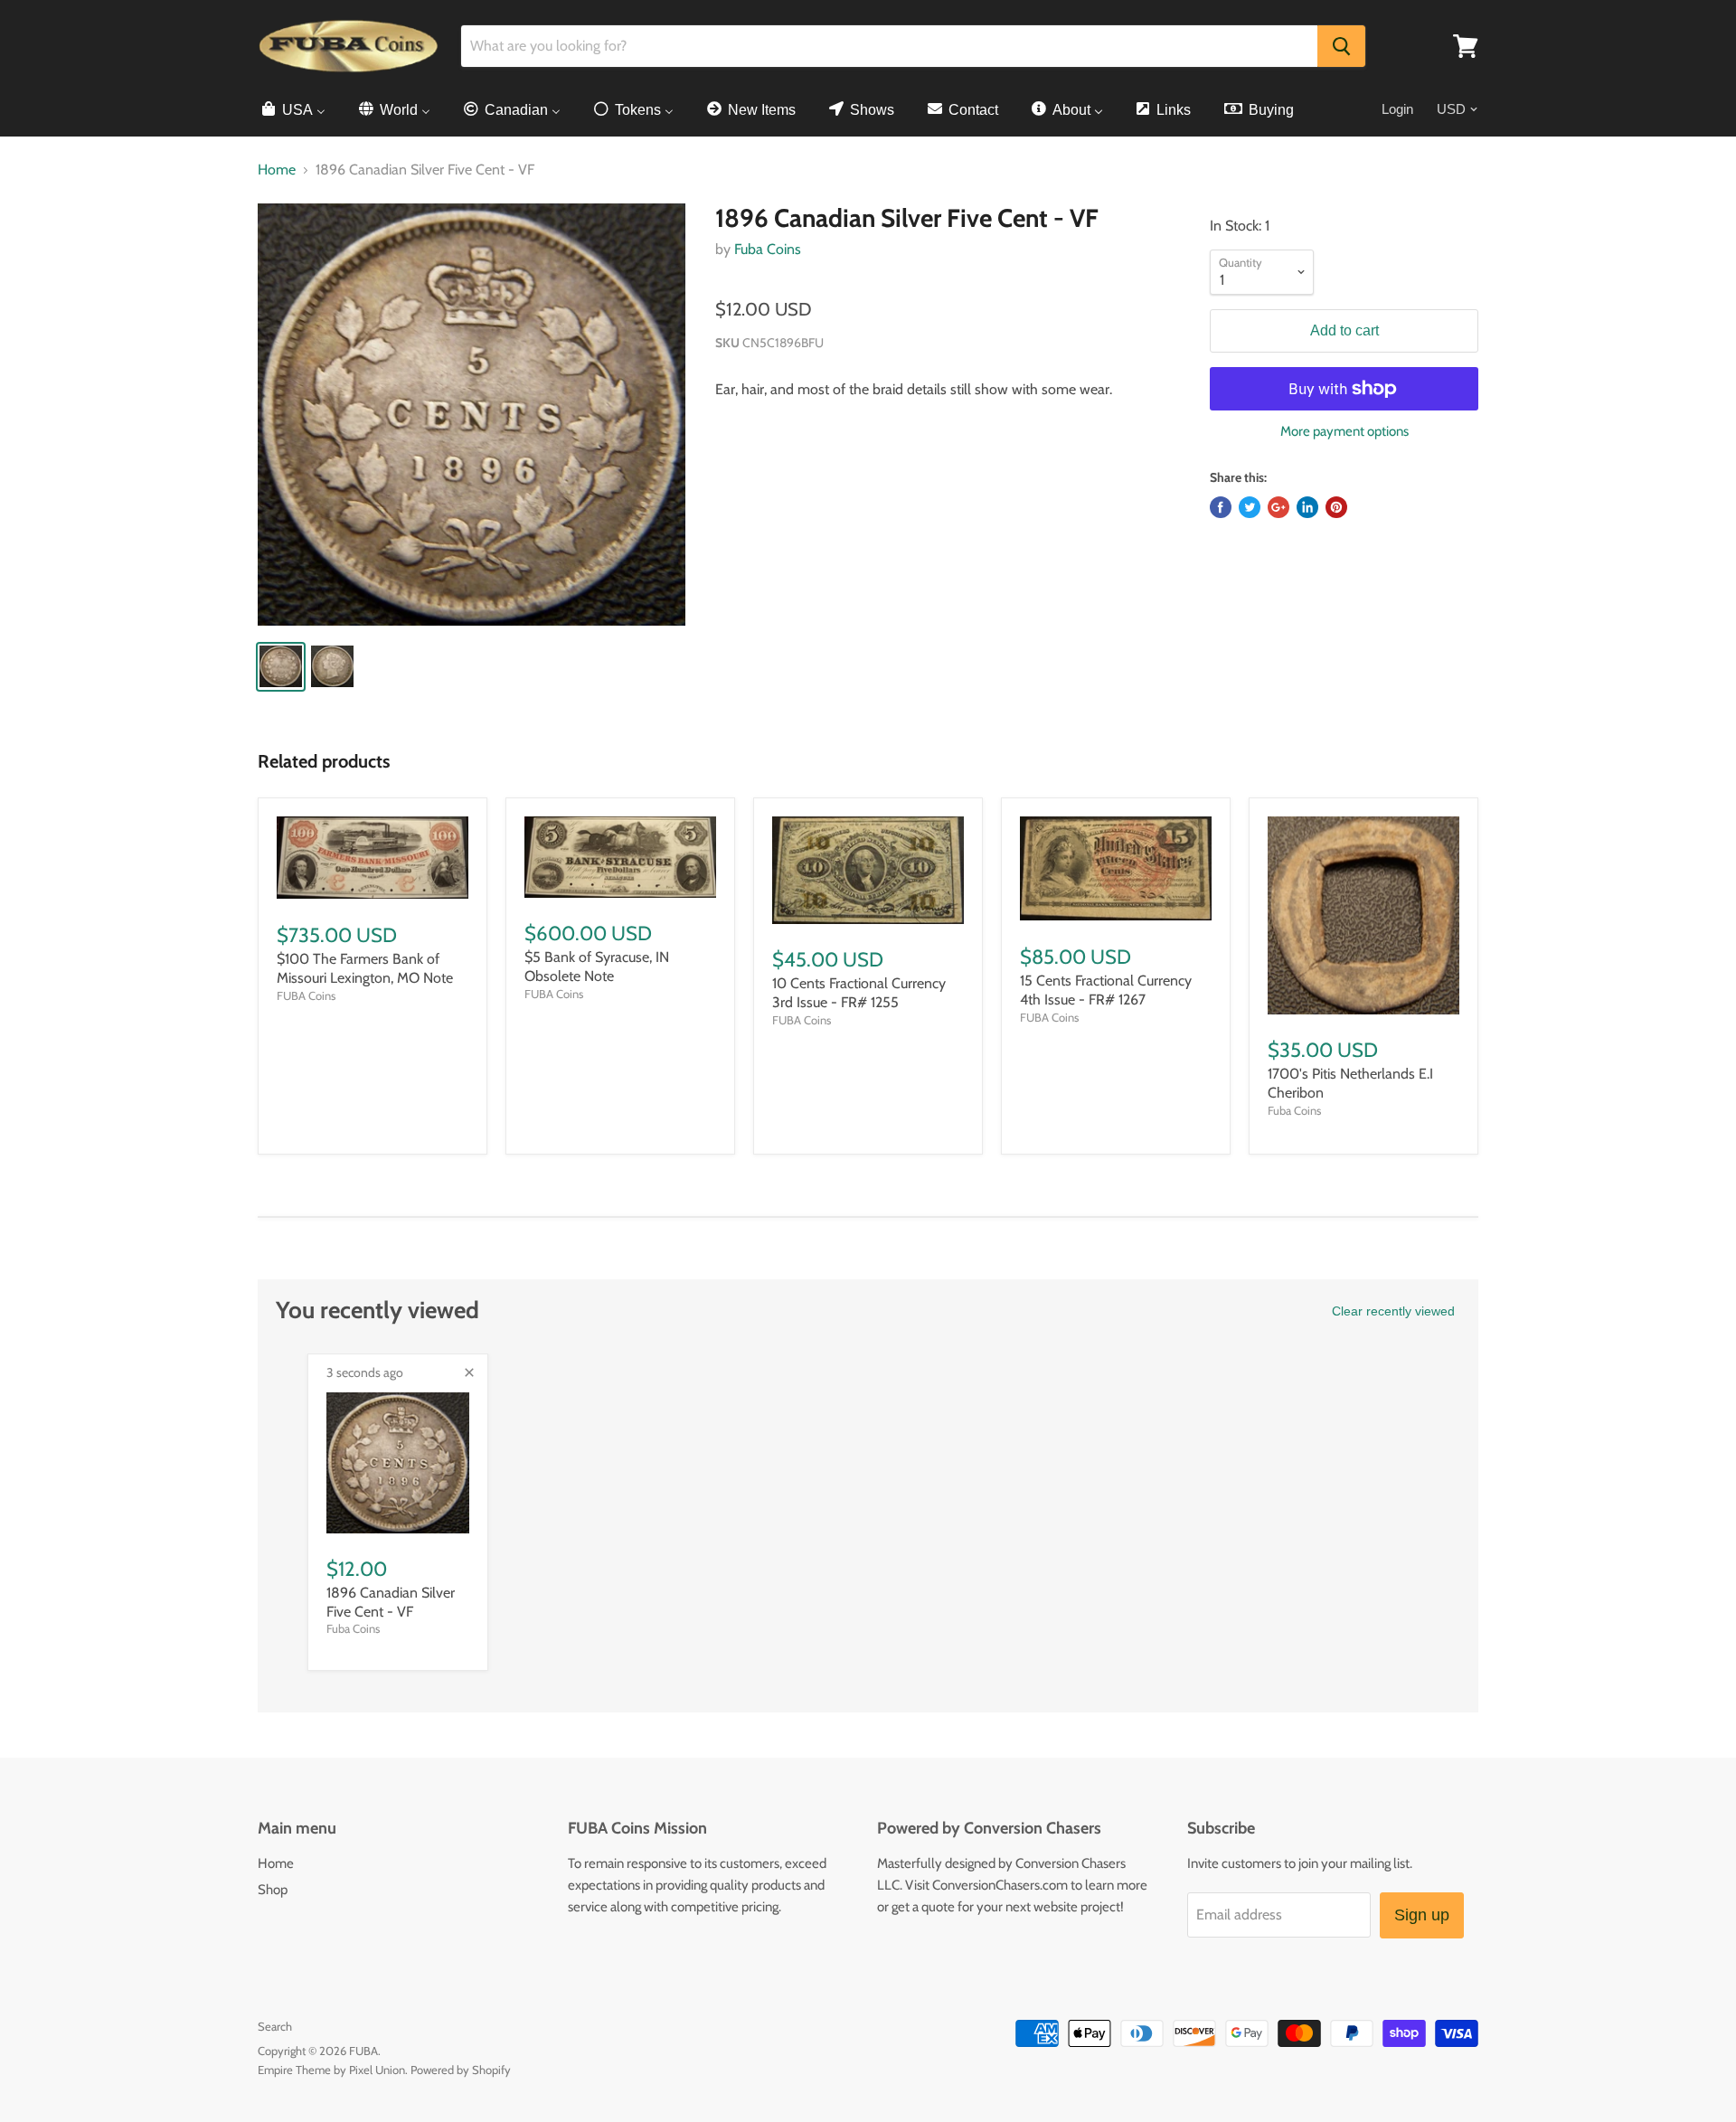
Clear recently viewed (1393, 1311)
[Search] (1341, 46)
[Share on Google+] (1278, 507)
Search (275, 2026)
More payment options (1344, 432)
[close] (469, 1372)
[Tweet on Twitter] (1250, 507)
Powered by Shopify (461, 2070)
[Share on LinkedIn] (1307, 507)
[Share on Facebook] (1221, 507)
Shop (273, 1890)
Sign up (1422, 1915)
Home (277, 170)
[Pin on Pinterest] (1336, 507)
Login (1397, 109)
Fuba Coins (768, 249)
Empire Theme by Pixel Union (331, 2070)
